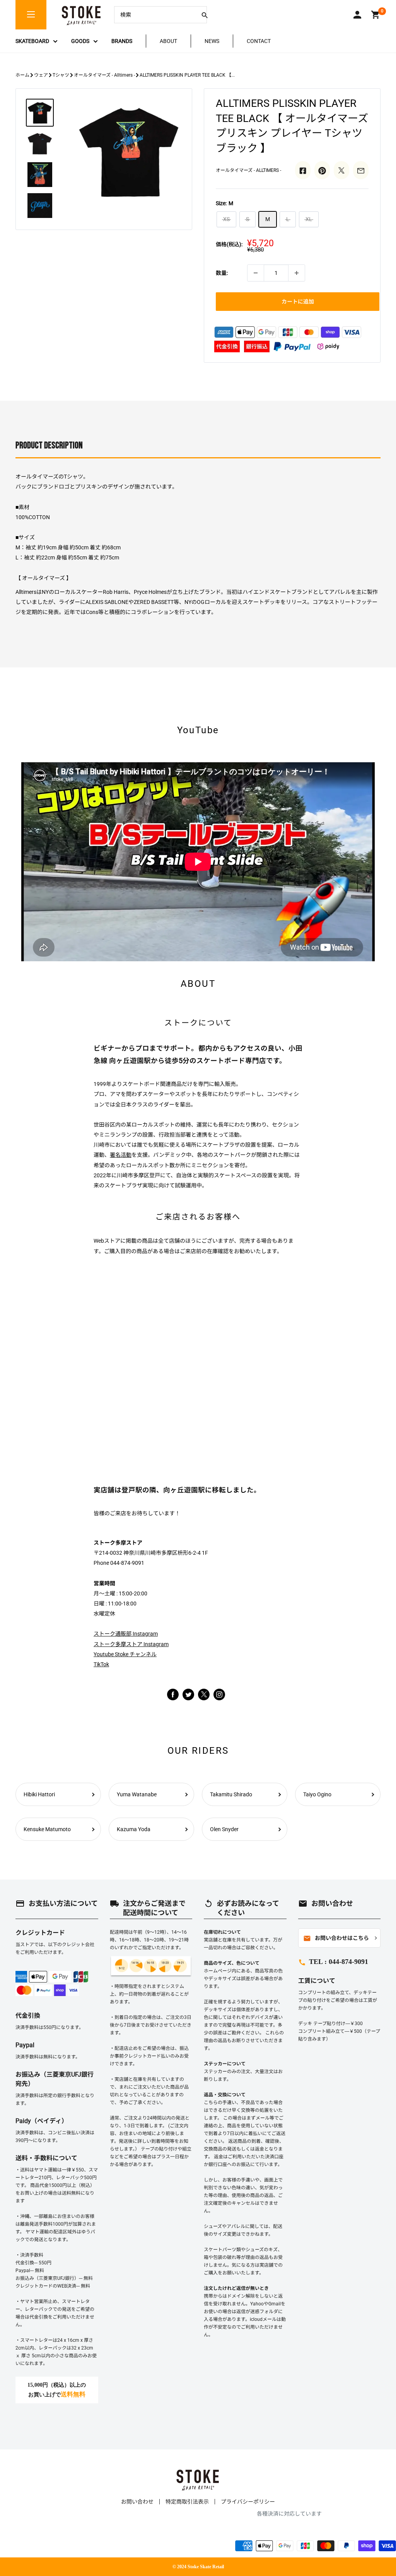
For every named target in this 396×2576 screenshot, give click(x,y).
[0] (376, 15)
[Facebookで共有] (303, 170)
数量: (222, 273)
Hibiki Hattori (39, 1794)
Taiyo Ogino (317, 1794)
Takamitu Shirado (231, 1794)
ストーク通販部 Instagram (126, 1634)
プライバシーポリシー (248, 2502)
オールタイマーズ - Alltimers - (104, 75)
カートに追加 (298, 302)
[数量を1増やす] (297, 273)
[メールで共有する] (361, 170)
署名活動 (121, 1155)
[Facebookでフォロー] (173, 1694)
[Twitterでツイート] (341, 170)
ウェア (41, 75)
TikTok (101, 1664)
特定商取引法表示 (187, 2502)
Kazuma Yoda (134, 1829)
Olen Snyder (224, 1829)
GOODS (80, 41)
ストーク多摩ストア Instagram (131, 1644)
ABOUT (168, 41)
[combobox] (155, 15)
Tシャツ (61, 75)
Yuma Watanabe (137, 1794)
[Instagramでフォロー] (204, 1698)
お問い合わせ (137, 2502)
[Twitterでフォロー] (188, 1694)
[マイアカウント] (357, 15)
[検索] (205, 15)
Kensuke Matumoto (47, 1829)
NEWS (212, 41)
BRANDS (122, 41)
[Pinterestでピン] (322, 170)
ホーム (22, 75)
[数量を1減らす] (256, 273)
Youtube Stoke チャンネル (125, 1654)
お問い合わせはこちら (336, 1938)
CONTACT (259, 41)
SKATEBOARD (32, 41)
